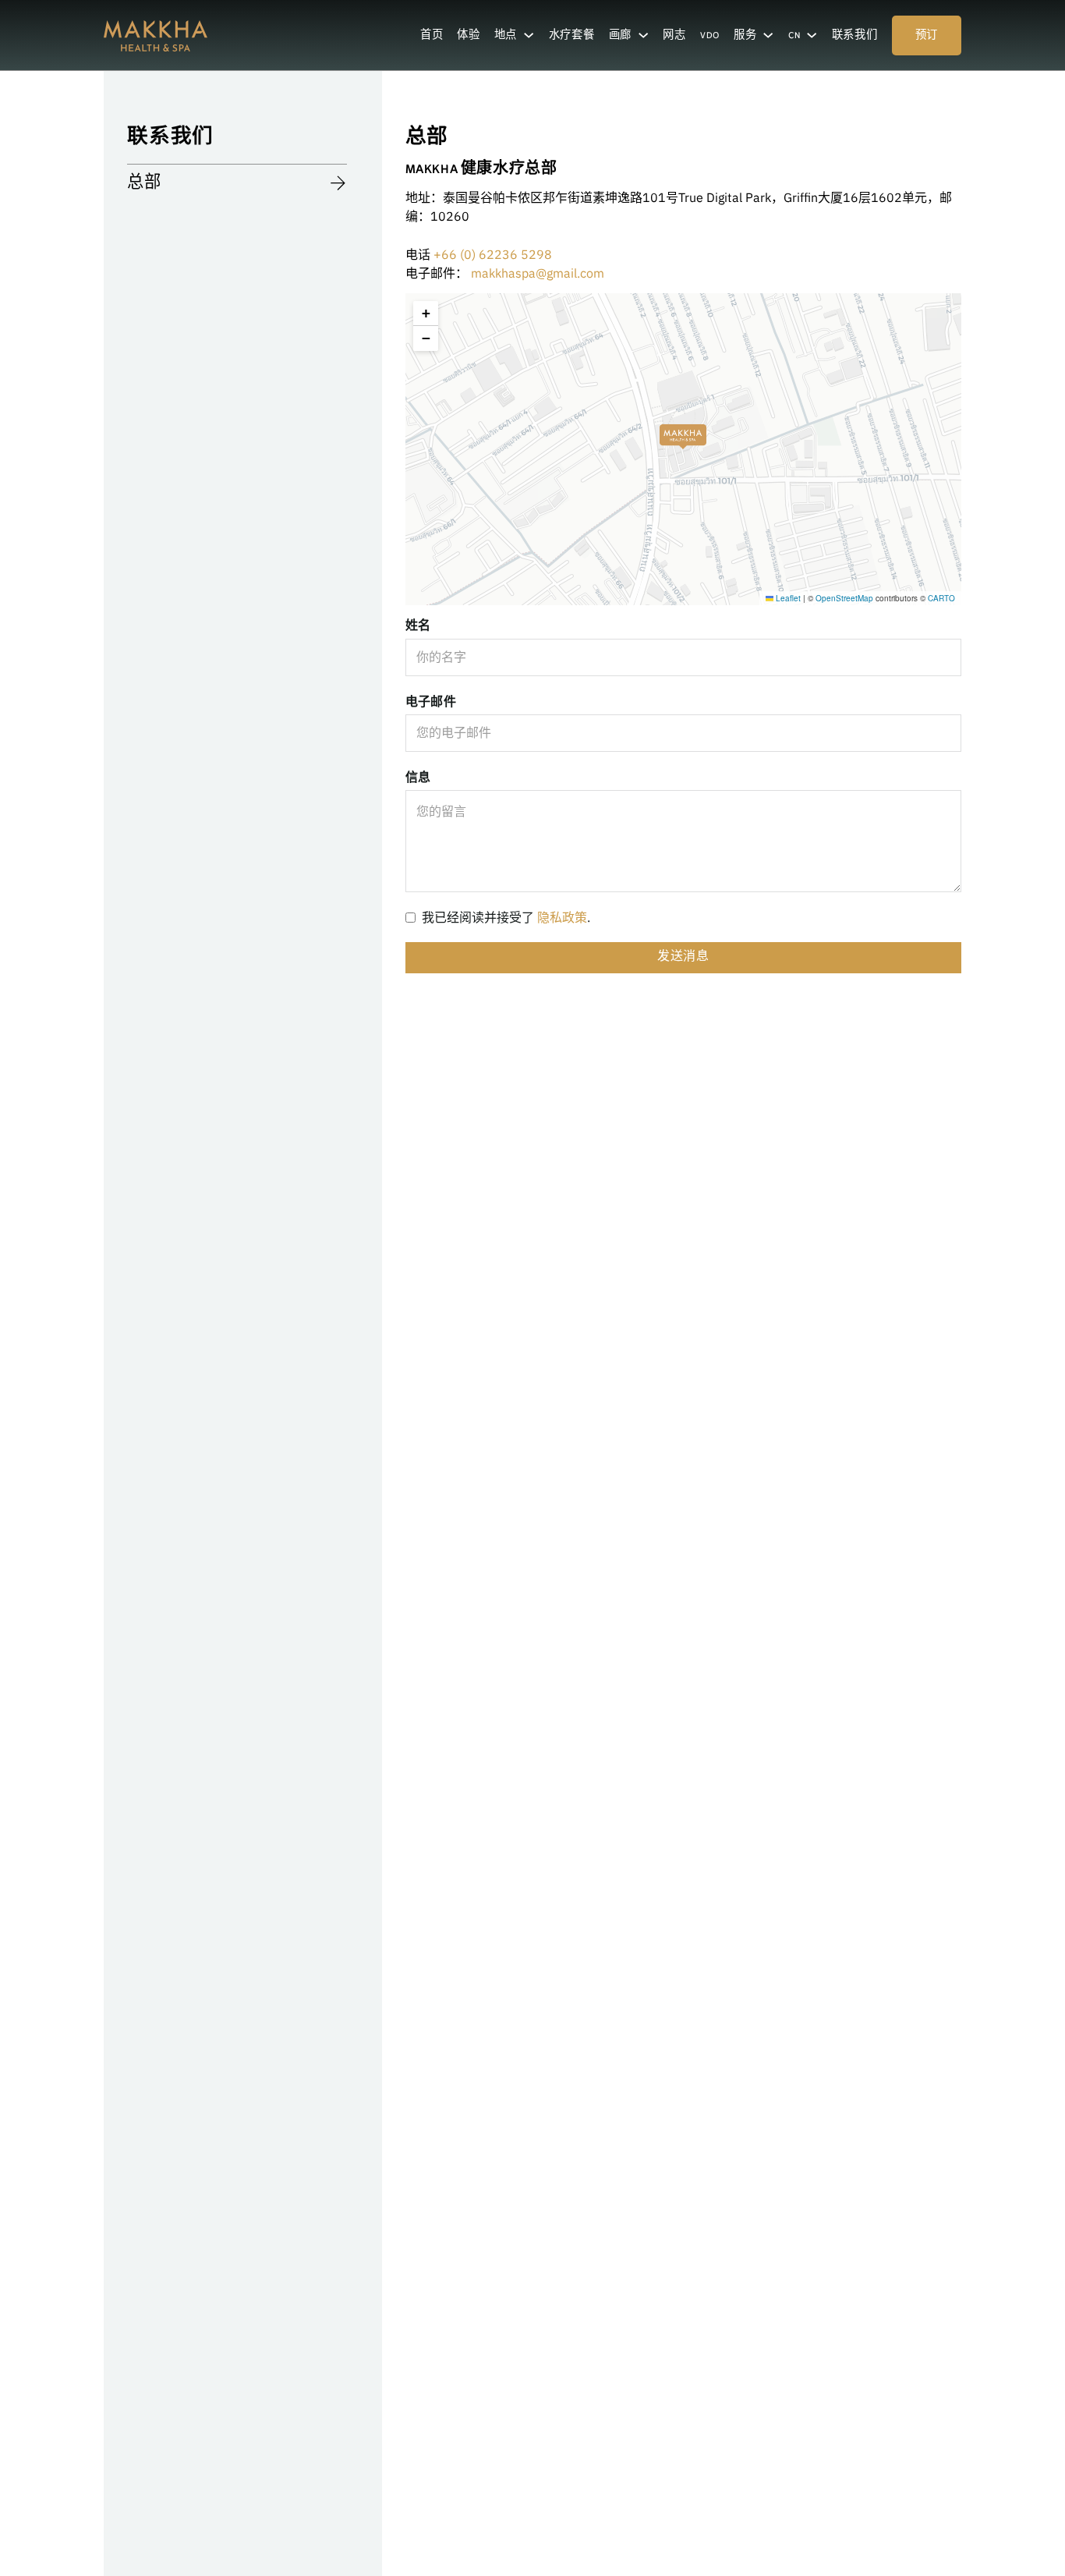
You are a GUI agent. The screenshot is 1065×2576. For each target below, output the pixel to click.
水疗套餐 (572, 36)
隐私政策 (562, 917)
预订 (927, 36)
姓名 (418, 625)
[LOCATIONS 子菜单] (529, 35)
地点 (506, 36)
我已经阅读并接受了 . (506, 917)
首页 (432, 36)
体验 (468, 36)
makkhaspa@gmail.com (538, 273)
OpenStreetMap (844, 598)
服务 (745, 36)
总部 (144, 184)
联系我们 (855, 36)
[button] (683, 426)
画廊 (620, 36)
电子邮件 (431, 701)
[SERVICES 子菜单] (768, 35)
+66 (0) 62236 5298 (493, 254)
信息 (418, 777)
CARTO (941, 598)
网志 (674, 36)
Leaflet (787, 598)
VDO (710, 36)
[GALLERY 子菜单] (643, 35)
